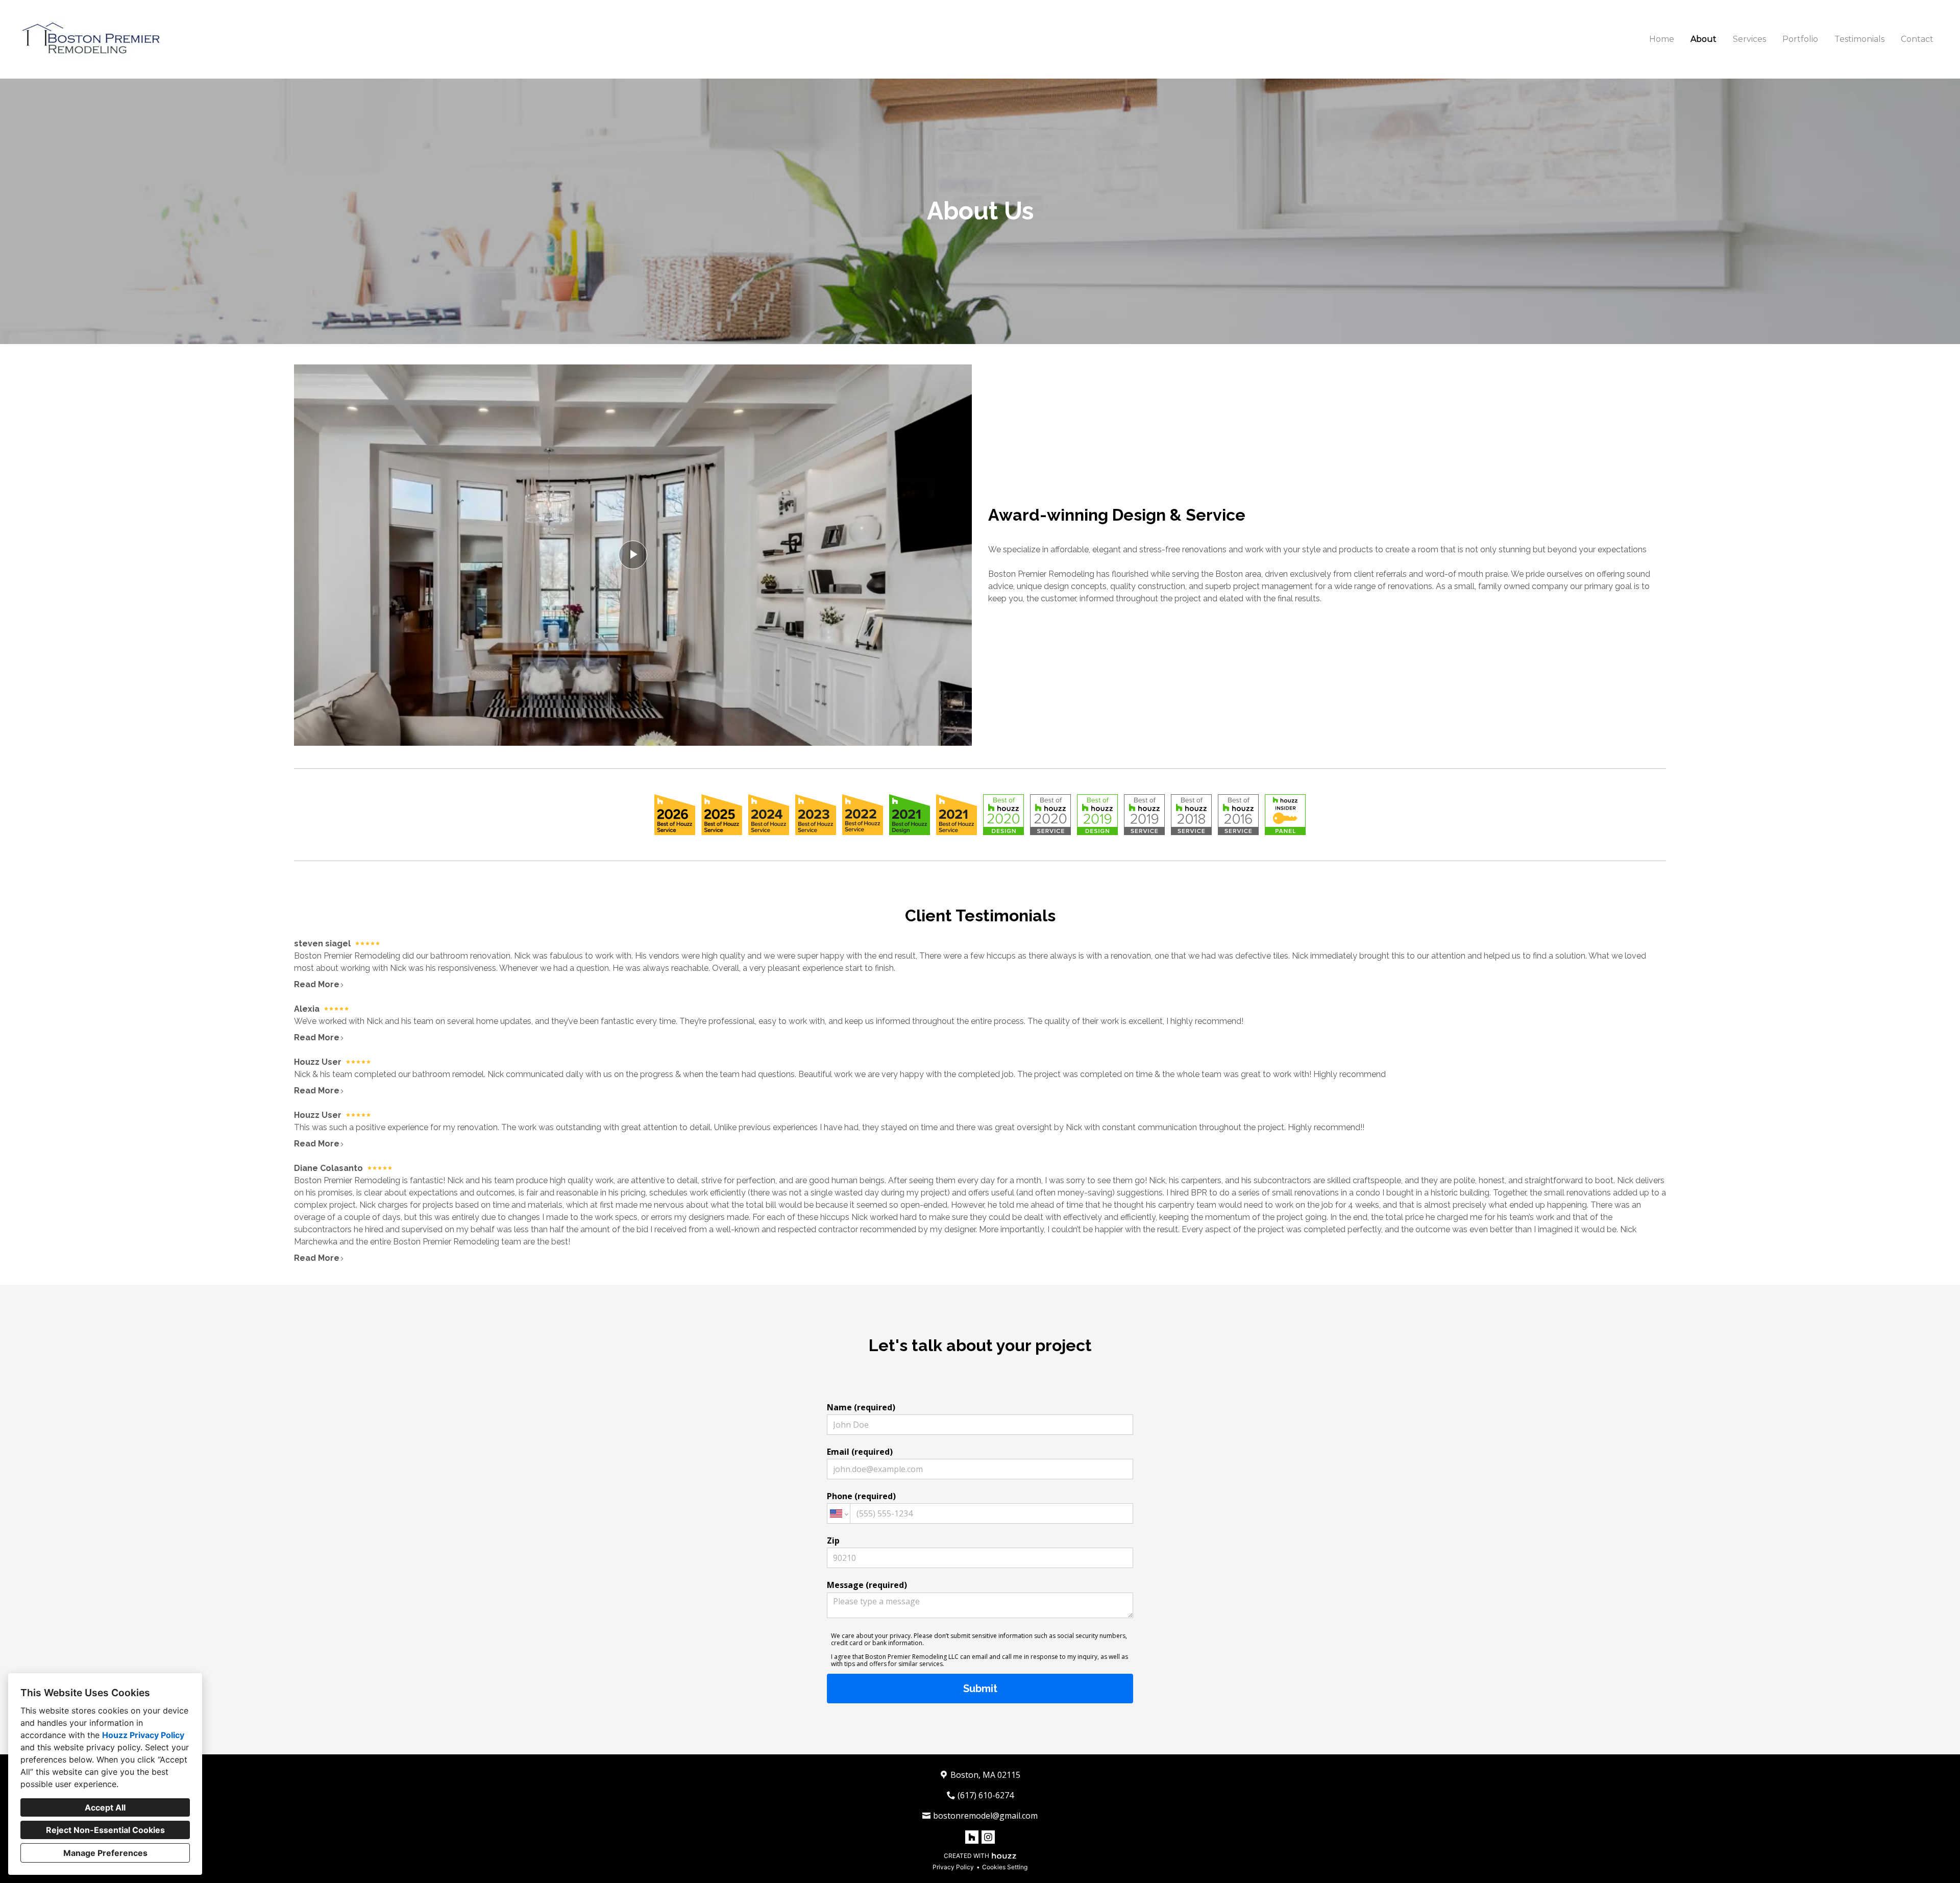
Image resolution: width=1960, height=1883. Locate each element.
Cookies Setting (1005, 1867)
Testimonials (1859, 39)
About (1704, 39)
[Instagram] (988, 1837)
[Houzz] (972, 1837)
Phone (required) (861, 1496)
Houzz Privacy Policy (143, 1735)
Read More (317, 984)
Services (1749, 39)
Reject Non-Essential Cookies (105, 1830)
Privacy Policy (953, 1867)
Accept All (105, 1807)
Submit (980, 1689)
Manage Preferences (105, 1853)
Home (1662, 39)
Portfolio (1800, 39)
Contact (1917, 39)
